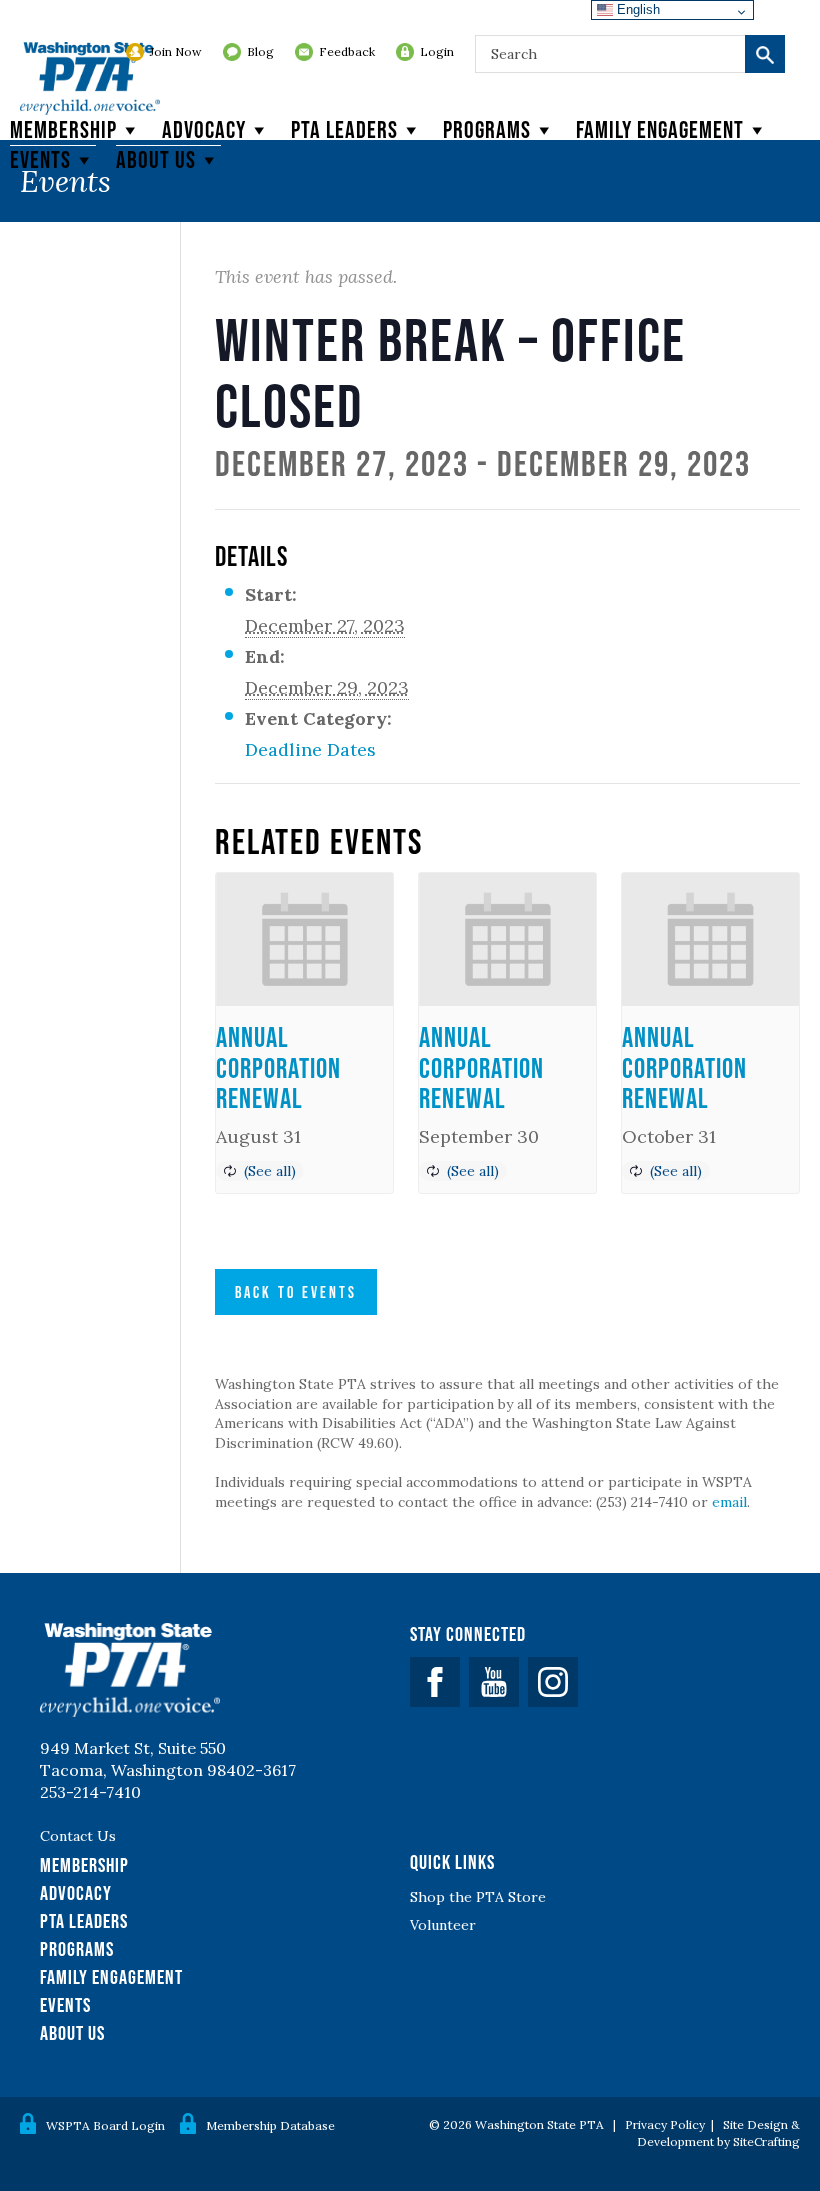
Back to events (296, 1292)
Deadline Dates (310, 749)
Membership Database (270, 2125)
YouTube (494, 1682)
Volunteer (443, 1925)
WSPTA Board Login (105, 2125)
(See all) (270, 1171)
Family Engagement (660, 129)
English (636, 9)
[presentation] (304, 939)
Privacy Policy (665, 2124)
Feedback (347, 51)
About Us (72, 2033)
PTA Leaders (344, 129)
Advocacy (204, 129)
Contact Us (78, 1836)
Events (40, 159)
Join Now (176, 51)
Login (437, 51)
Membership (63, 129)
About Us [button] (156, 159)
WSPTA (90, 80)
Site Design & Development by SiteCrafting (718, 2133)
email (729, 1502)
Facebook (435, 1682)
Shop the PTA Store (478, 1897)
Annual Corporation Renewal (278, 1068)
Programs (487, 129)
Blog (260, 51)
